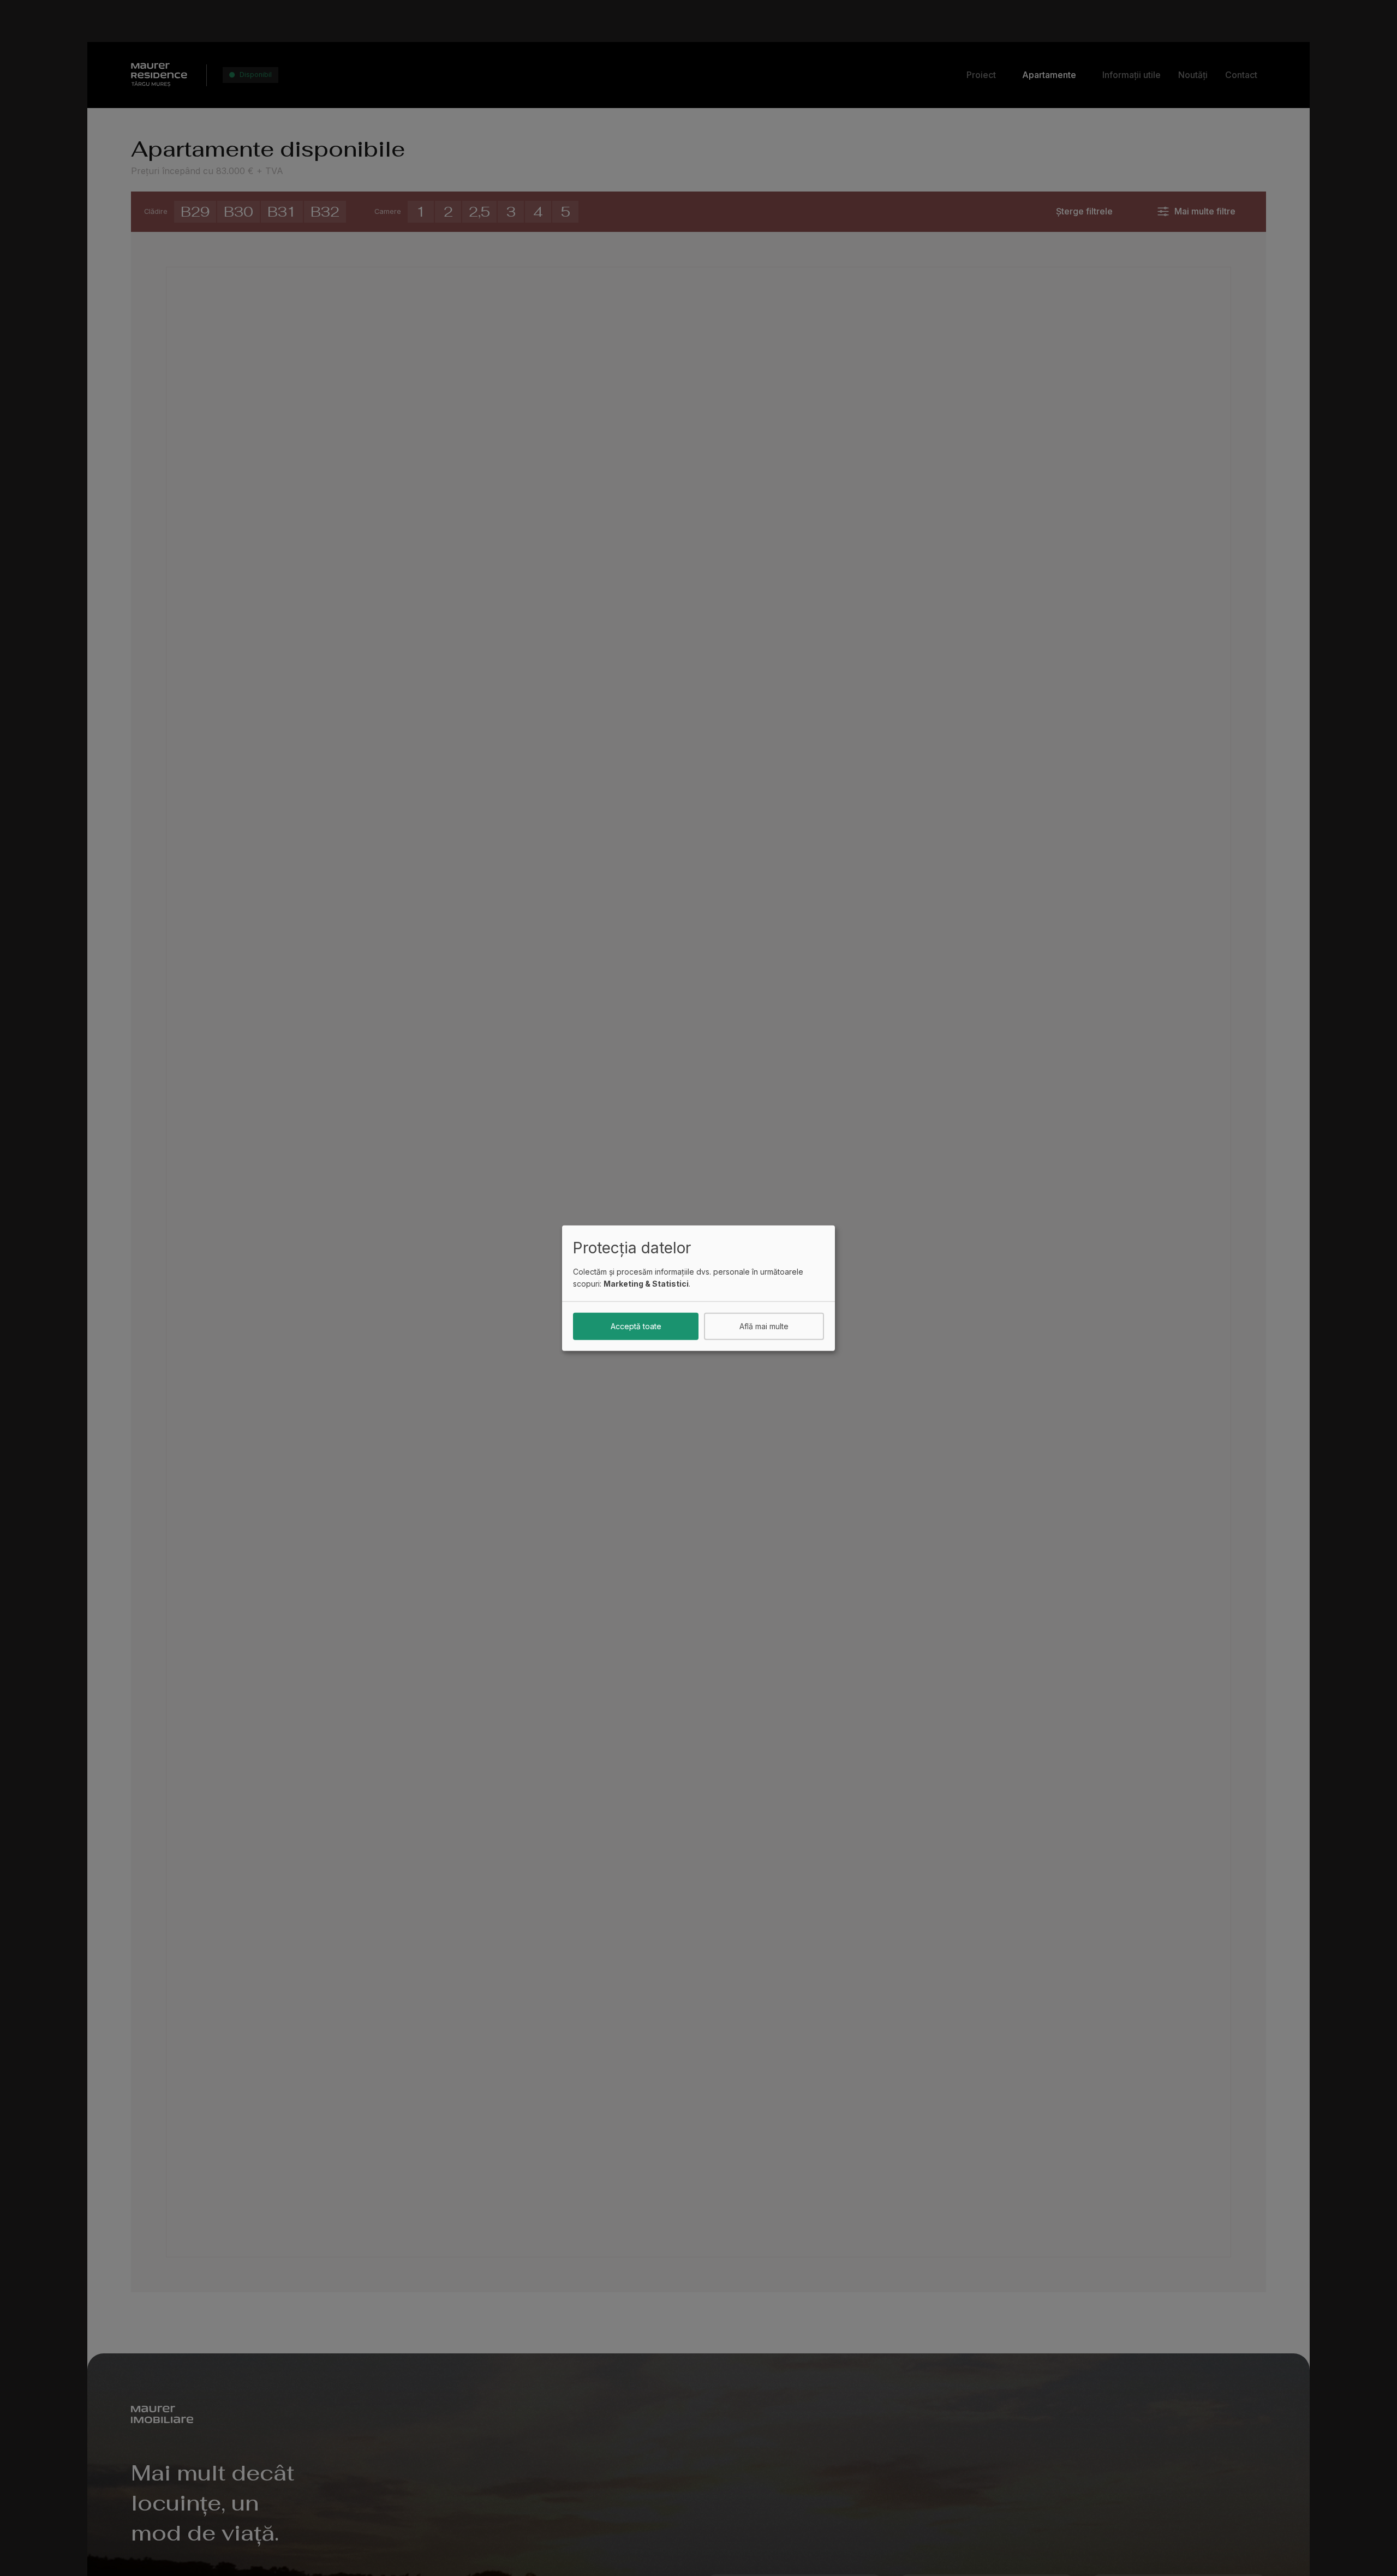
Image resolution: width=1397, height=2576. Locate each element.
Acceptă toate (636, 1326)
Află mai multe (764, 1326)
